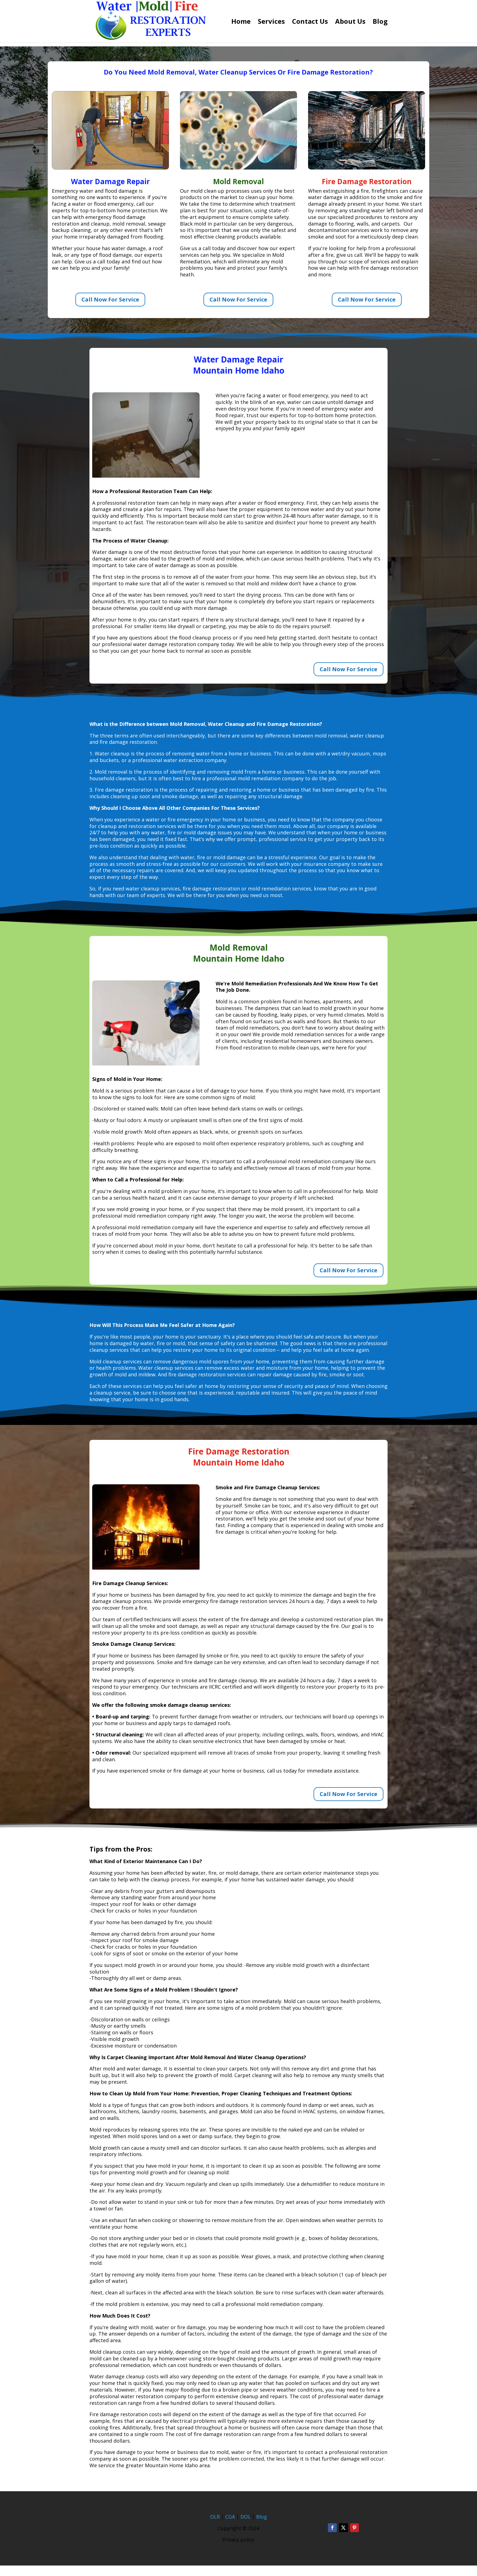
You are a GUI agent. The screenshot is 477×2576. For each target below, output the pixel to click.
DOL (246, 2517)
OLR (215, 2517)
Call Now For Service (110, 299)
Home (241, 23)
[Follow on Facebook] (332, 2528)
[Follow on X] (343, 2528)
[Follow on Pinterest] (354, 2528)
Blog (380, 23)
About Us (350, 23)
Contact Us (310, 23)
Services (271, 23)
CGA (230, 2517)
